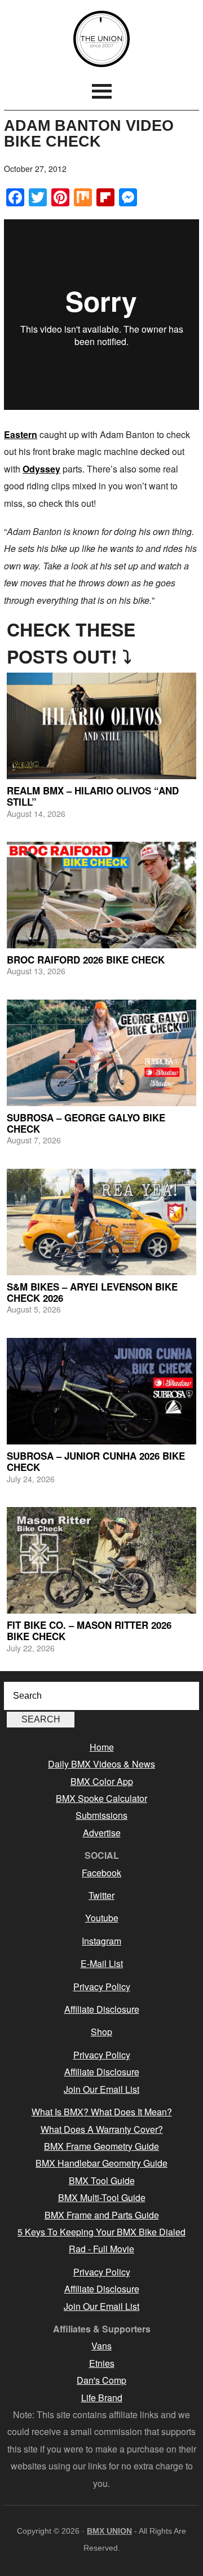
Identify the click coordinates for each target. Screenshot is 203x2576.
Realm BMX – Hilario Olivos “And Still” (93, 796)
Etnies (102, 2363)
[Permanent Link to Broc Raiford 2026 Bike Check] (101, 895)
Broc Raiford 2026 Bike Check (86, 960)
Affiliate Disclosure (102, 2009)
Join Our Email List (101, 2089)
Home (102, 1747)
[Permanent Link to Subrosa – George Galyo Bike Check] (101, 1053)
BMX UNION (101, 39)
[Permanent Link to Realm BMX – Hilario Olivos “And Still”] (101, 726)
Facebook (101, 1873)
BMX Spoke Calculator (101, 1798)
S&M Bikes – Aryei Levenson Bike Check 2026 (92, 1292)
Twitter (101, 1895)
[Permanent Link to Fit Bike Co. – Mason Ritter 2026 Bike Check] (101, 1560)
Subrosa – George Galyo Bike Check (86, 1123)
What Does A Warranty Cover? (102, 2129)
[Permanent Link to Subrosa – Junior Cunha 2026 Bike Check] (101, 1391)
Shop (101, 2032)
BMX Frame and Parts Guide (102, 2215)
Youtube (102, 1918)
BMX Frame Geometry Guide (101, 2146)
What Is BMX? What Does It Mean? (102, 2112)
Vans (101, 2346)
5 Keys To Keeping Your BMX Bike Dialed (101, 2232)
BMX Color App (102, 1781)
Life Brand (102, 2398)
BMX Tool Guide (102, 2180)
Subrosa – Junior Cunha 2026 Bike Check (96, 1461)
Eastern (21, 434)
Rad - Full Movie (101, 2249)
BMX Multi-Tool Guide (102, 2197)
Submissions (101, 1815)
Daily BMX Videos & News (101, 1764)
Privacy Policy (102, 1987)
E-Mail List (102, 1963)
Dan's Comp (101, 2380)
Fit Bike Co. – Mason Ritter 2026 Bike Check (89, 1631)
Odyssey (41, 469)
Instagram (101, 1941)
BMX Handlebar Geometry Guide (101, 2163)
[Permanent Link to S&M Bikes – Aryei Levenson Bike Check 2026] (101, 1222)
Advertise (102, 1833)
